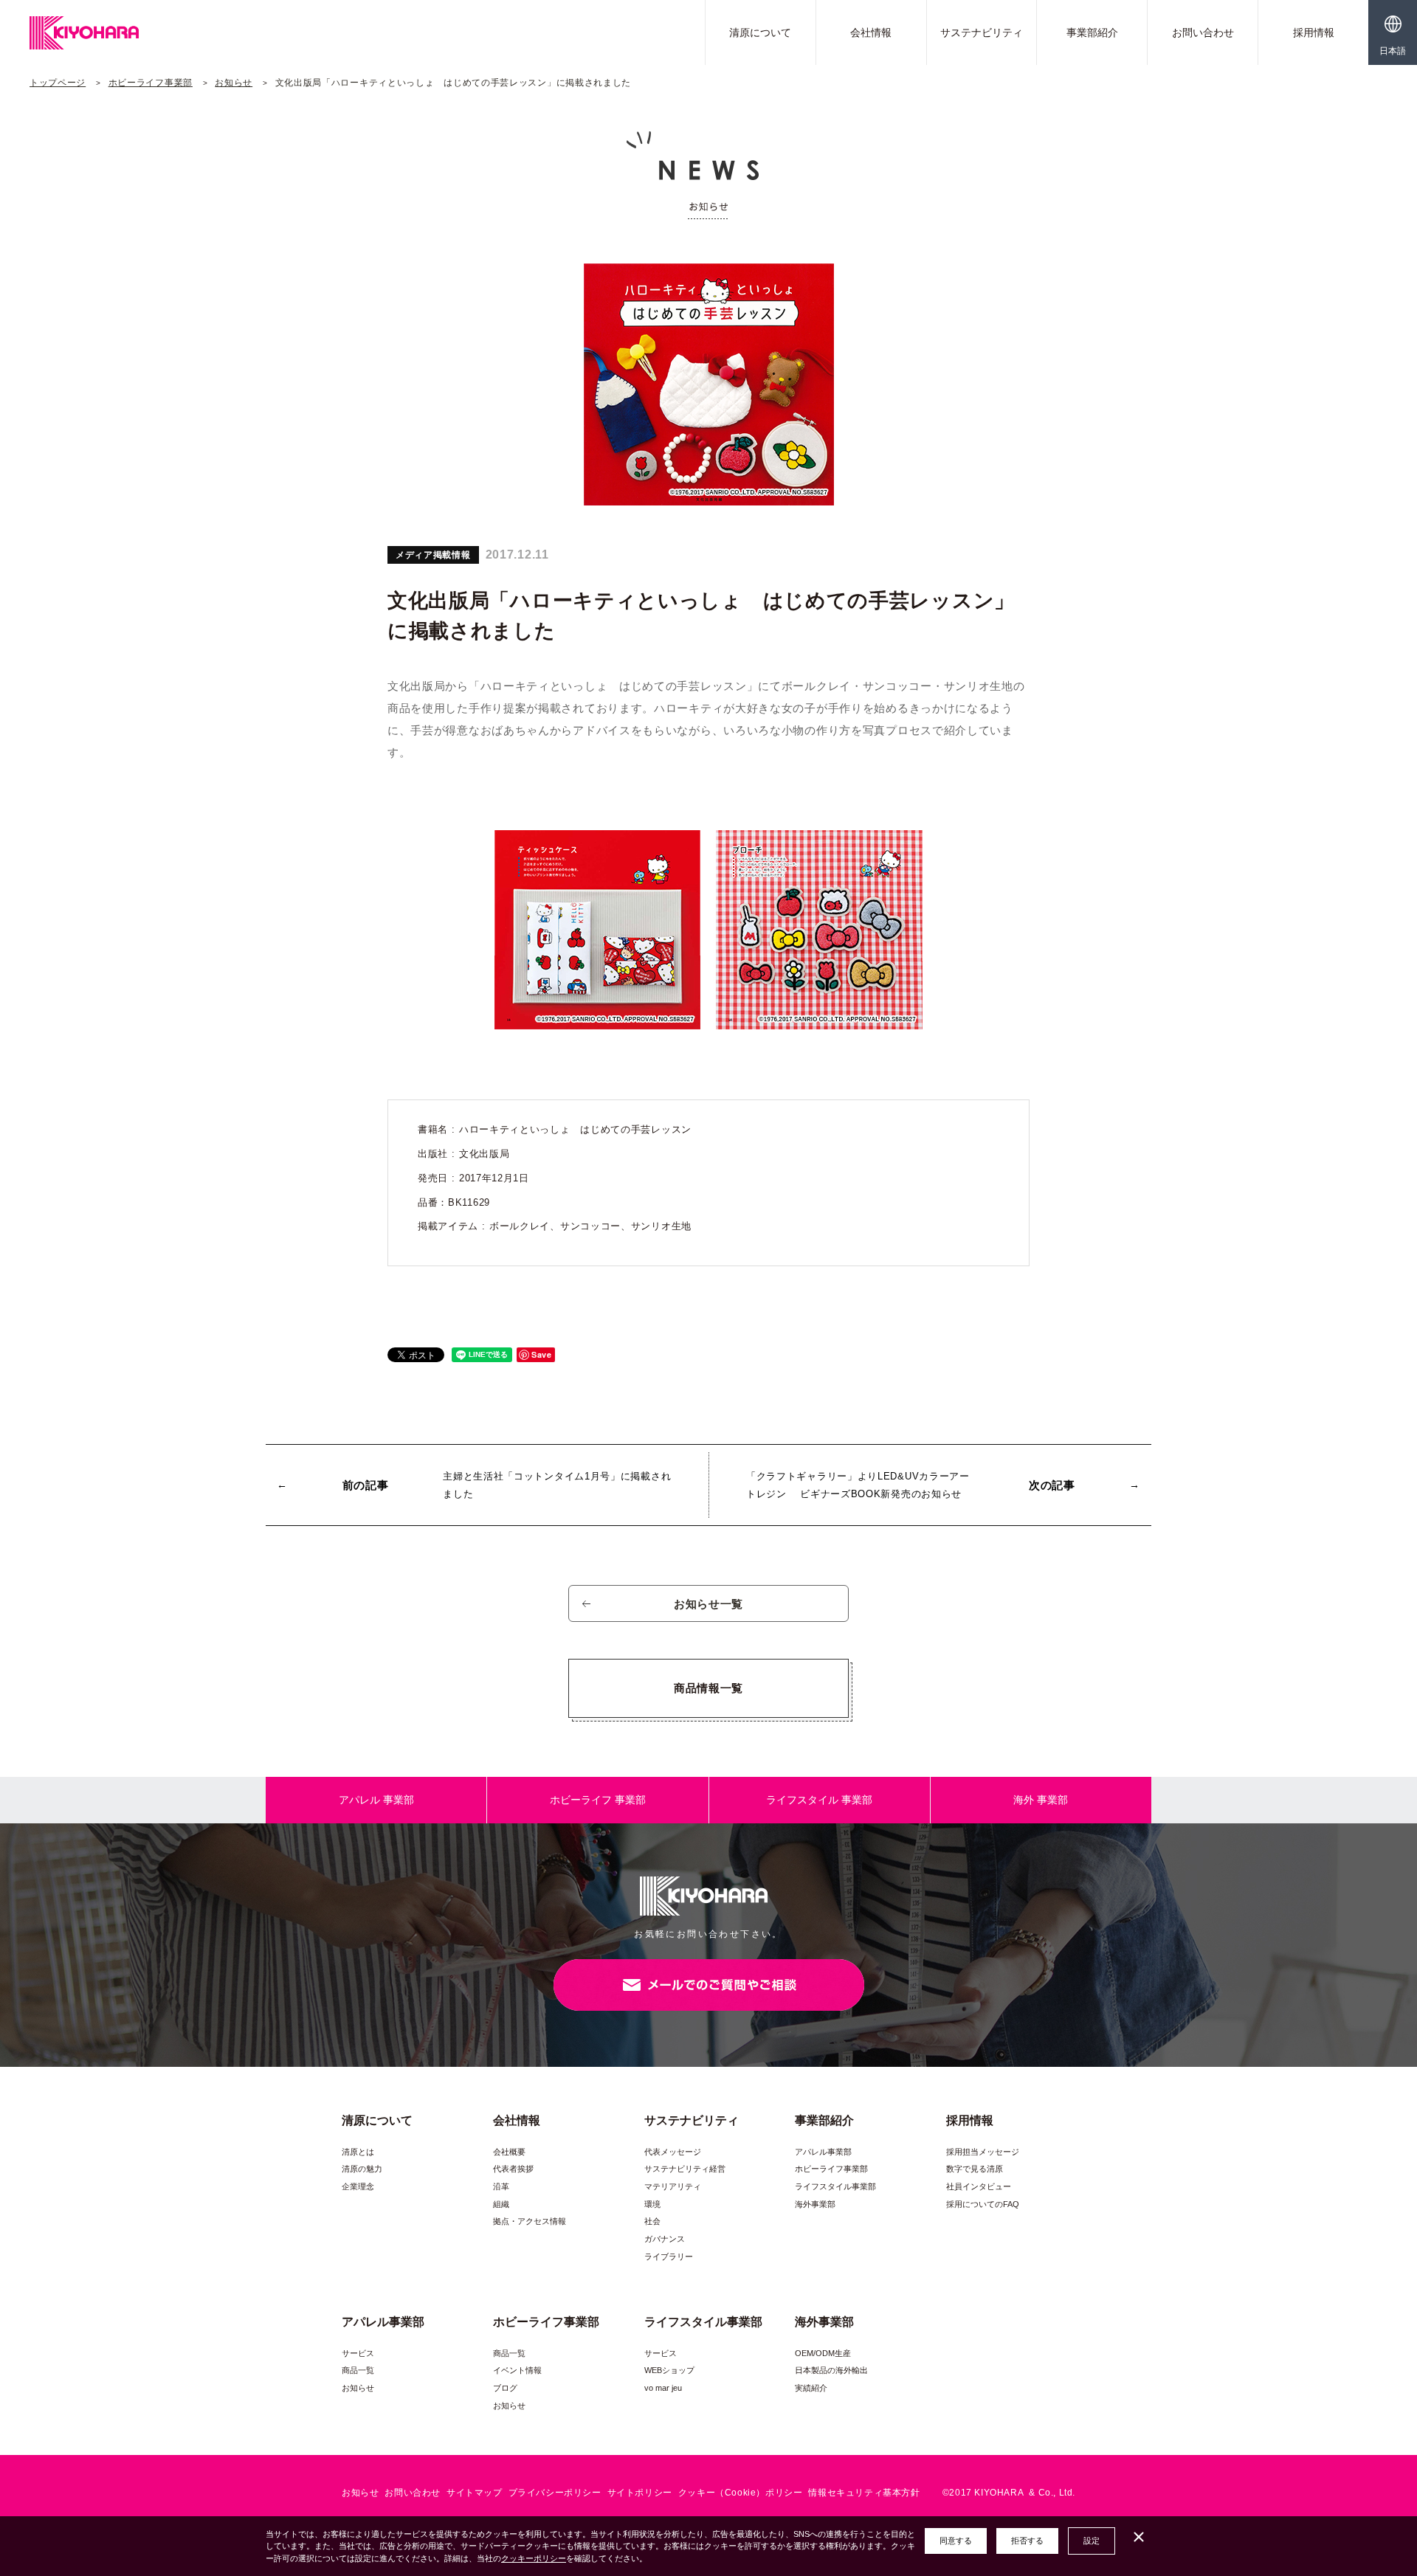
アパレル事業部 (823, 2152)
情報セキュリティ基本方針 (864, 2493)
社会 (652, 2221)
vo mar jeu (663, 2388)
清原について (760, 32)
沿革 (501, 2186)
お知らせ (234, 83)
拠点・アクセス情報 (530, 2221)
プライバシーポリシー (555, 2493)
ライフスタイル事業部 (835, 2186)
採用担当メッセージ (983, 2152)
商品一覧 (358, 2370)
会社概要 (509, 2152)
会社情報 (871, 32)
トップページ (58, 83)
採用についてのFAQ (983, 2204)
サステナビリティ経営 (685, 2169)
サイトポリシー (640, 2493)
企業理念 (358, 2186)
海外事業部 (815, 2204)
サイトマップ (475, 2493)
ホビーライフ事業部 (151, 83)
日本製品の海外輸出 (831, 2370)
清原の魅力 (362, 2169)
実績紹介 (811, 2388)
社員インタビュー (979, 2186)
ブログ (505, 2388)
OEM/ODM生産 (823, 2353)
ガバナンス (665, 2239)
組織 (501, 2204)
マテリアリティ (673, 2186)
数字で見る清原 (975, 2169)
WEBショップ (669, 2370)
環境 (652, 2204)
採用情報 (1314, 32)
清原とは (358, 2152)
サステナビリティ (982, 32)
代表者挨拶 (513, 2169)
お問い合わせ (1203, 32)
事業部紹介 (1092, 32)
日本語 (1393, 51)
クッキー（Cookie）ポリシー (741, 2493)
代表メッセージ (673, 2152)
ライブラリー (669, 2256)
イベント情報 (517, 2370)
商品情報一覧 (708, 1688)
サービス (358, 2353)
